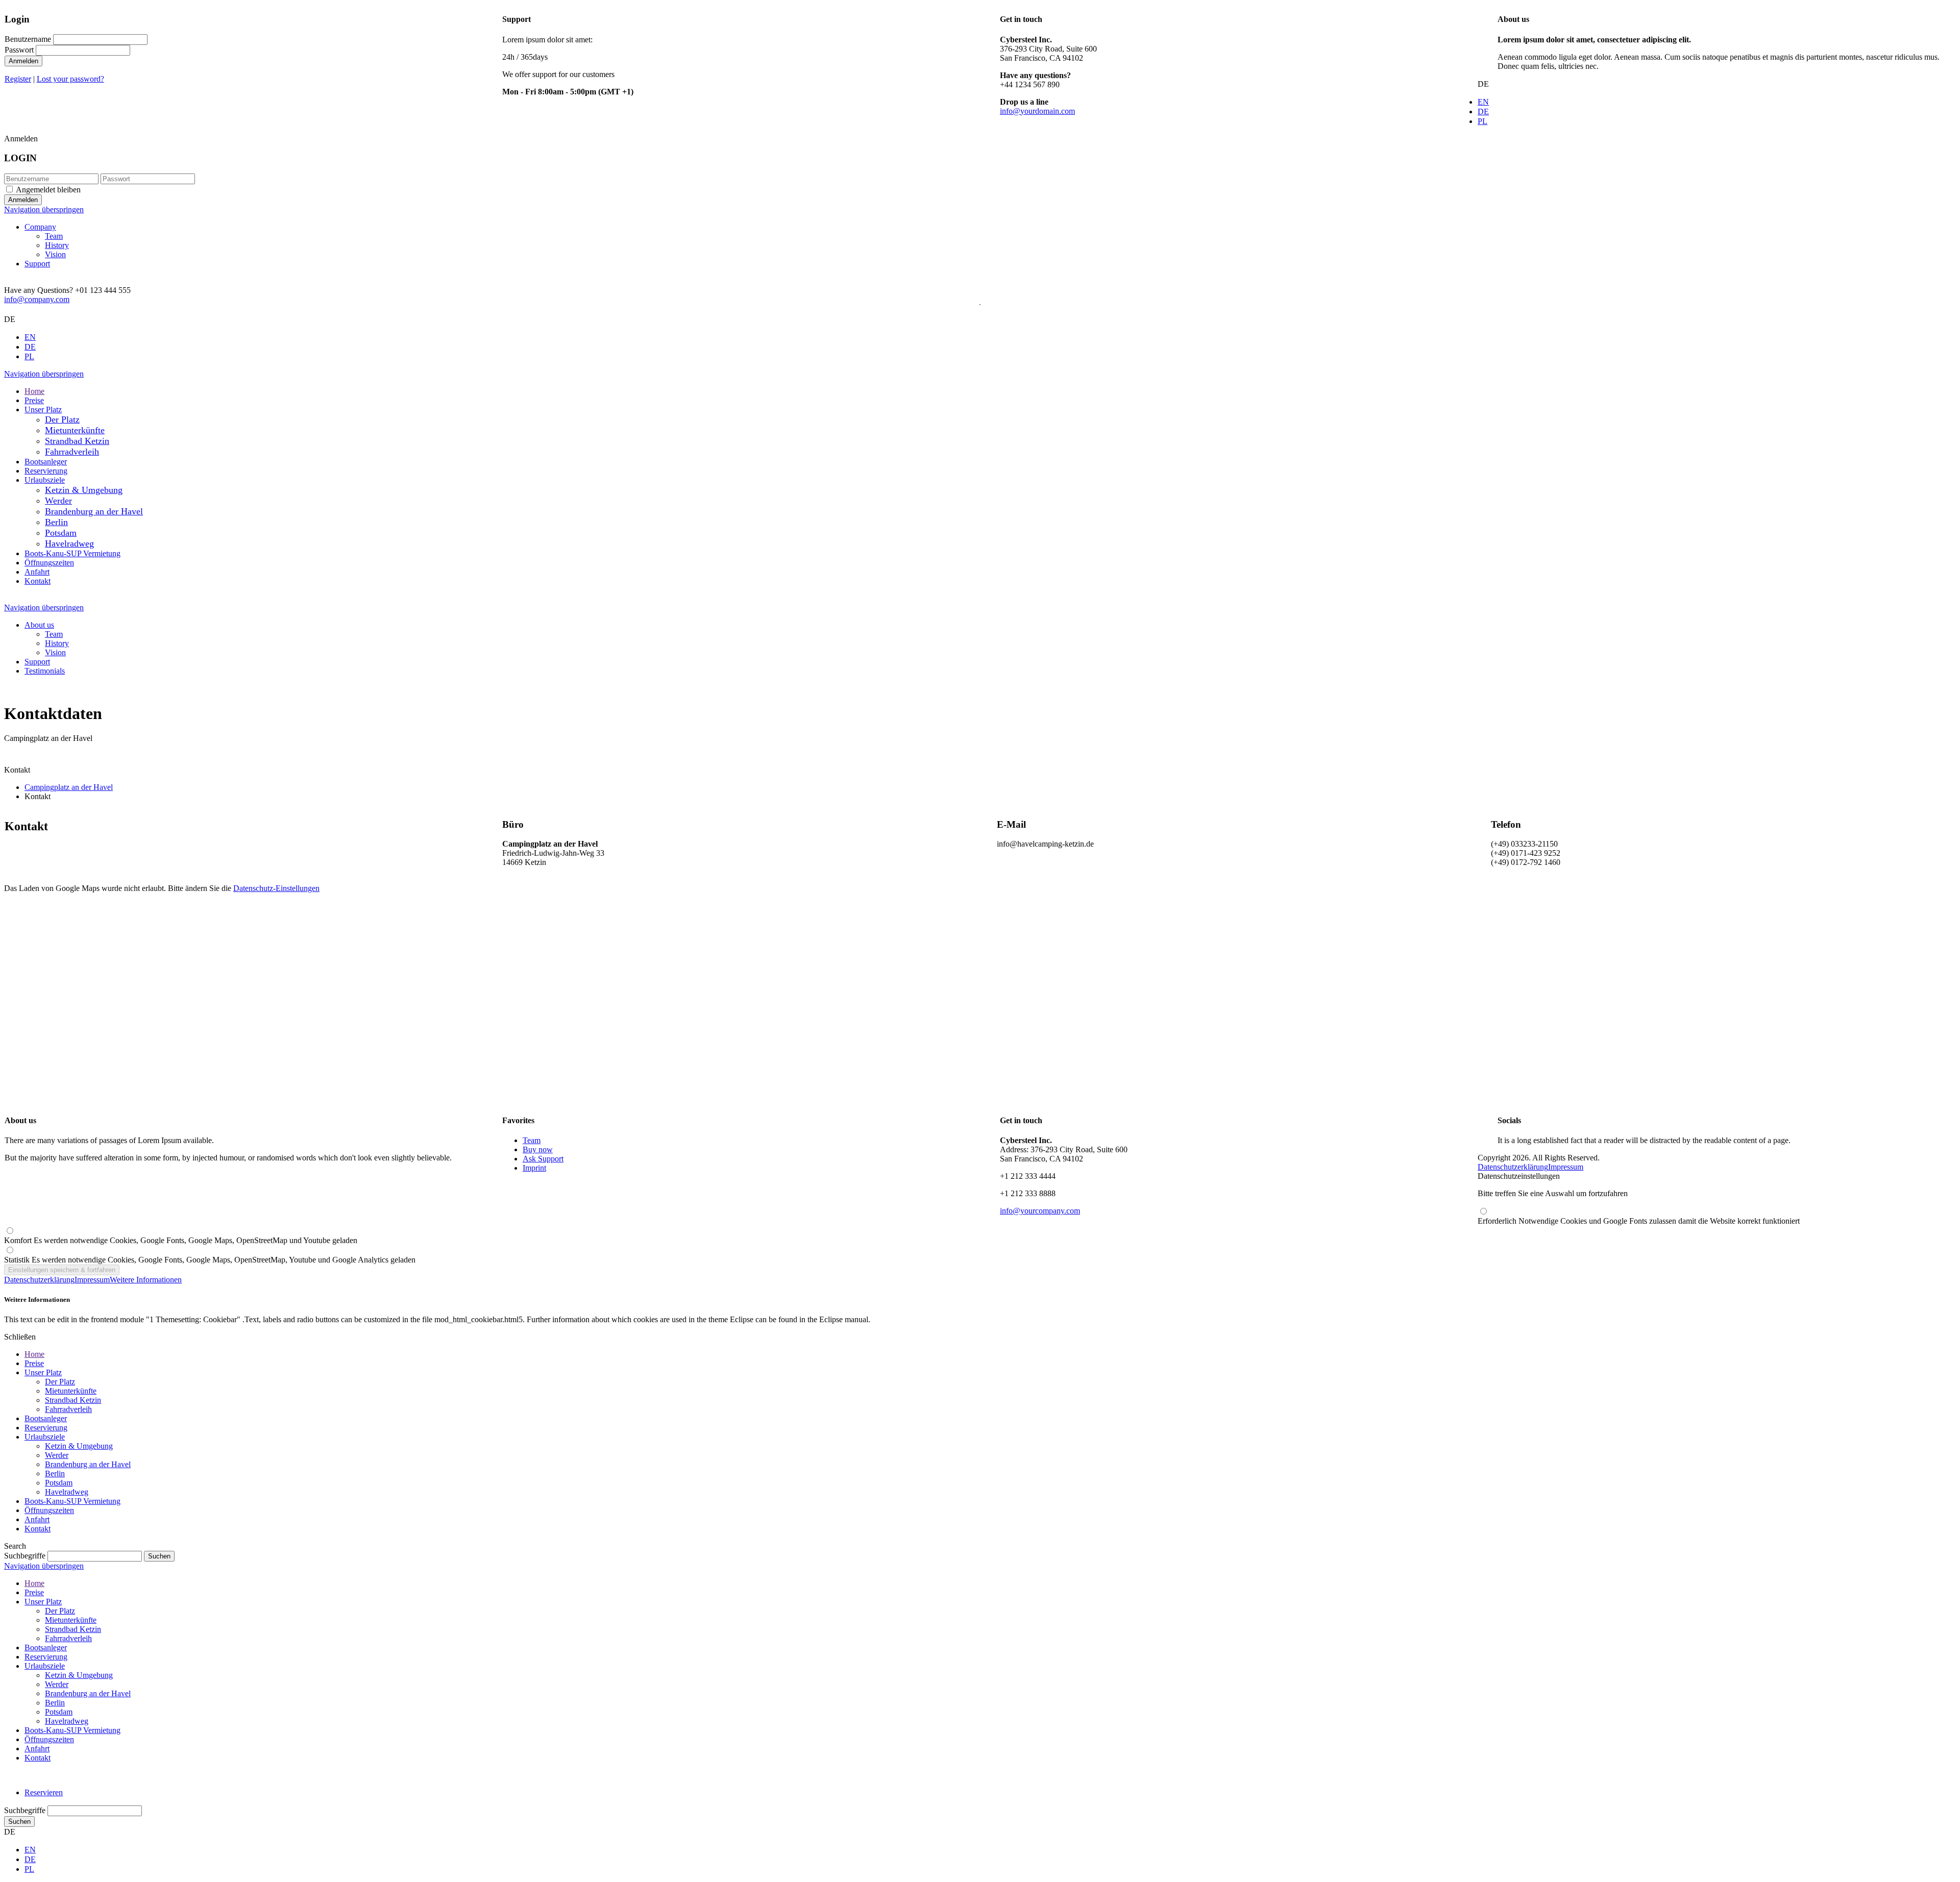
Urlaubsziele (45, 1437)
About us (39, 625)
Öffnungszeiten (49, 1510)
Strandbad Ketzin (73, 1400)
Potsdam (59, 1483)
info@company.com (37, 299)
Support (37, 264)
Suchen (19, 1822)
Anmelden (23, 61)
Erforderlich (1639, 1221)
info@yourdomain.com (1037, 111)
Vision (55, 254)
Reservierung (46, 1428)
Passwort (19, 50)
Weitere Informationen (146, 1280)
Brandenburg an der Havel (88, 1464)
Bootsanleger (46, 1418)
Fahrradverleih (68, 1409)
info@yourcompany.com (1040, 1211)
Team (54, 236)
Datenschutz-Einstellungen (276, 888)
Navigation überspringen (44, 209)
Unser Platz (43, 1372)
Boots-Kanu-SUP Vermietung (72, 1501)
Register (18, 79)
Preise (34, 1363)
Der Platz (60, 1382)
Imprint (534, 1168)
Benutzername (28, 39)
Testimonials (45, 671)
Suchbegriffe (25, 1556)
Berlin (55, 1474)
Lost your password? (70, 79)
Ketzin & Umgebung (79, 1446)
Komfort (181, 1240)
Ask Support (543, 1159)
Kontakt (38, 1529)
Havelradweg (67, 1492)
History (57, 245)
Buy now (538, 1149)
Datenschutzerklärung (1513, 1167)
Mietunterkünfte (71, 1391)
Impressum (1566, 1167)
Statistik (210, 1260)
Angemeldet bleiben (48, 190)
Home (34, 1354)
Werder (57, 1455)
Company (40, 227)
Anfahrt (37, 1519)
